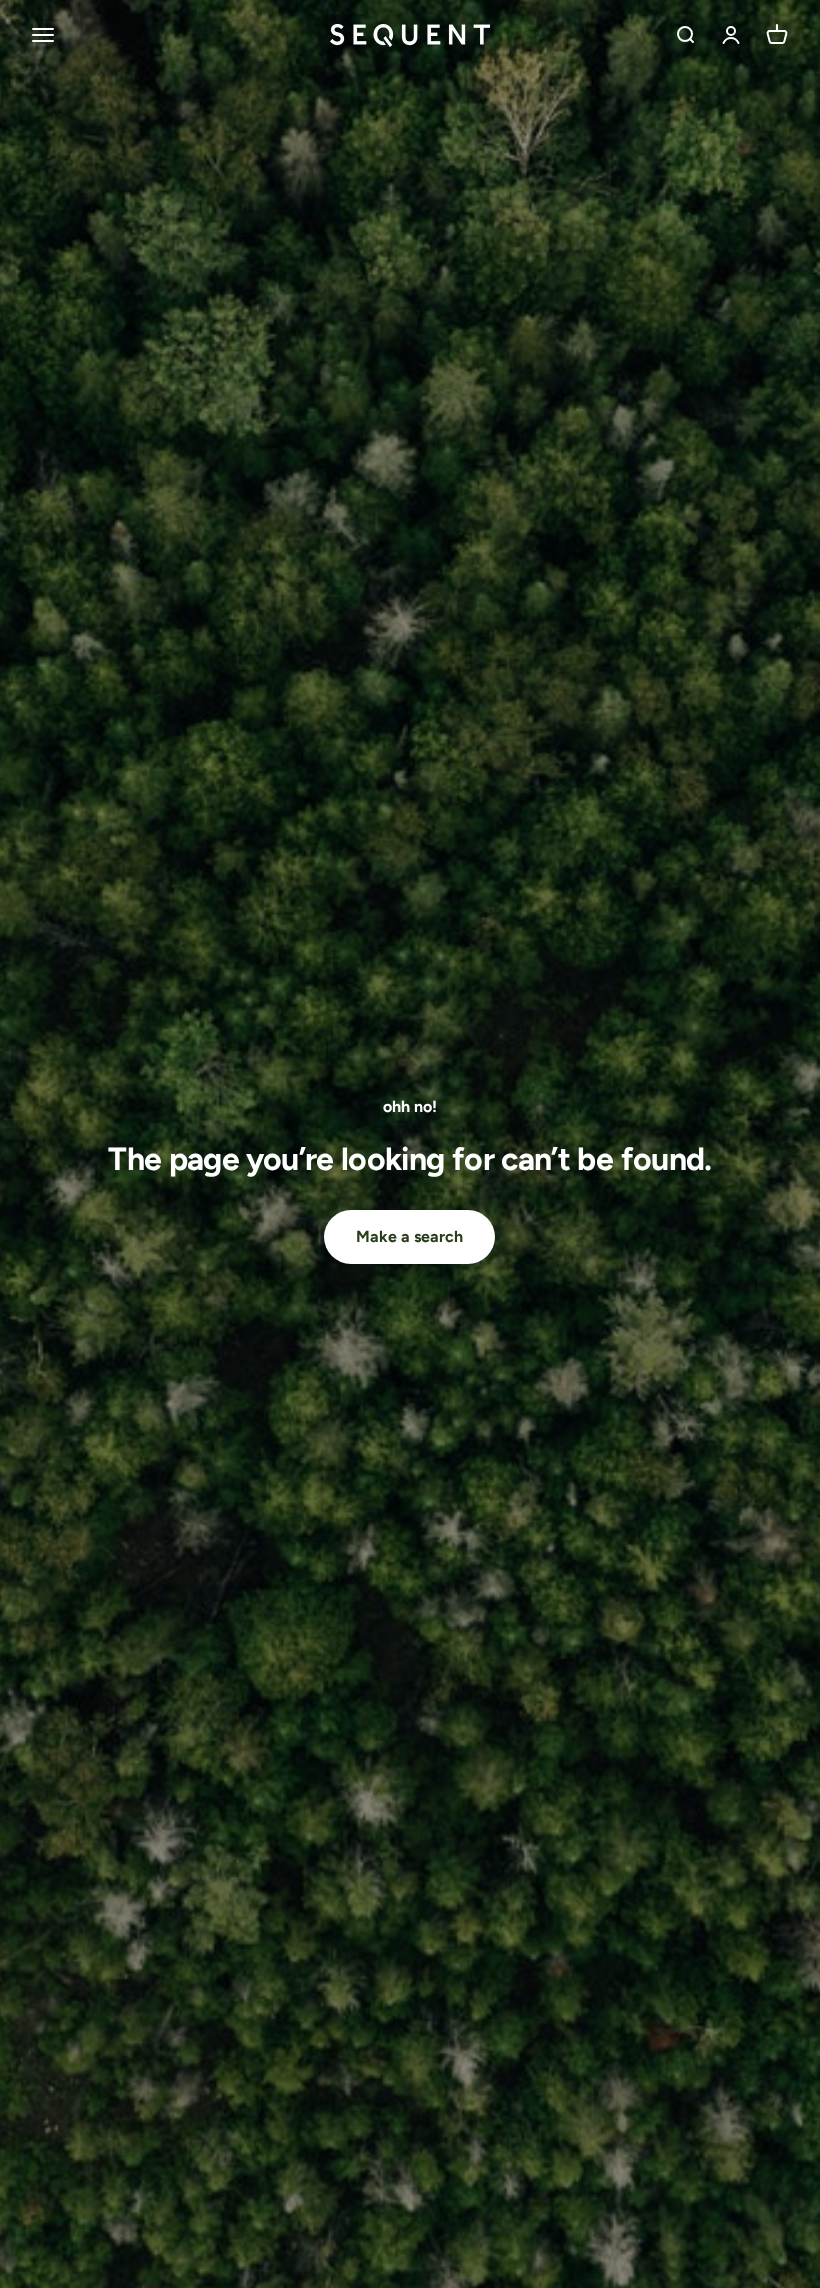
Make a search (409, 1236)
